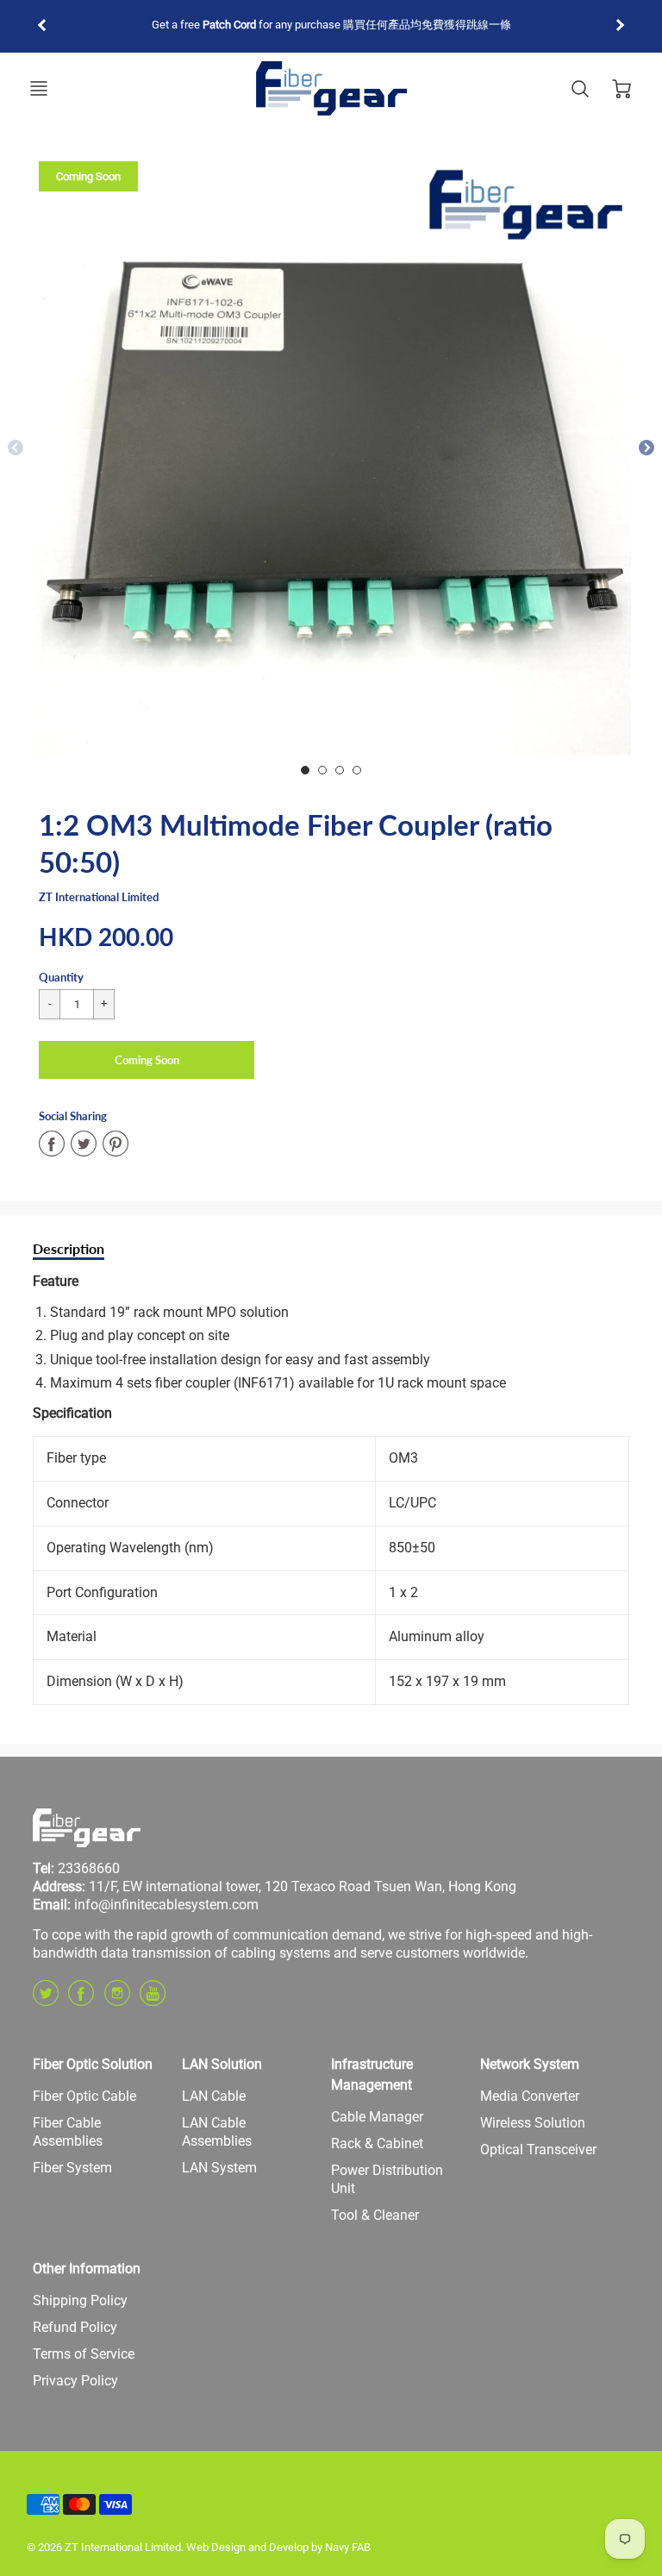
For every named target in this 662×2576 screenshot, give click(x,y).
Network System (530, 2064)
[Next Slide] (646, 448)
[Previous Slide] (16, 448)
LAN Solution (222, 2064)
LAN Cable (214, 2096)
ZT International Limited (99, 897)
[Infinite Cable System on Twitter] (46, 1999)
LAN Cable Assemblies (217, 2132)
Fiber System (72, 2168)
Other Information (87, 2269)
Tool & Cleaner (375, 2215)
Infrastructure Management (372, 2075)
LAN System (219, 2168)
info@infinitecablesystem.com (166, 1905)
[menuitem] (94, 2097)
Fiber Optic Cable (84, 2096)
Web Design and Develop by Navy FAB (278, 2547)
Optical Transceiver (538, 2150)
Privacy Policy (75, 2381)
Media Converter (530, 2096)
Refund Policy (75, 2327)
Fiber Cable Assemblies (68, 2132)
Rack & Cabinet (377, 2144)
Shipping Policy (80, 2300)
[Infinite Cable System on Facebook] (81, 1999)
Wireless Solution (533, 2123)
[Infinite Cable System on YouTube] (153, 1999)
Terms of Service (84, 2354)
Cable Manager (377, 2117)
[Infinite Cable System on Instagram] (117, 1999)
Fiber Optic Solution (93, 2064)
